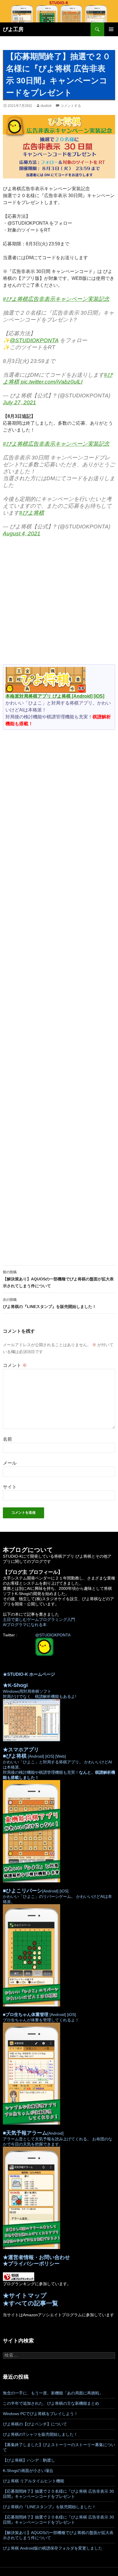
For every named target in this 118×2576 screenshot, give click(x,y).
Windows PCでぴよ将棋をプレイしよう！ (40, 2414)
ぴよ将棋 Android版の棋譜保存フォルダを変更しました (53, 2548)
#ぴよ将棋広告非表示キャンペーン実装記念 (56, 299)
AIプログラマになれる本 (25, 1625)
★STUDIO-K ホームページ (29, 1674)
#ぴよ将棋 (32, 513)
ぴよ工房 (13, 29)
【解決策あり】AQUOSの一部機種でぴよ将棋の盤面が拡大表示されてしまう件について (58, 1279)
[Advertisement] (59, 603)
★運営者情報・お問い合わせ (36, 2257)
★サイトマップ (25, 2295)
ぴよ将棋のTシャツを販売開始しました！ (40, 2434)
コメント (15, 1365)
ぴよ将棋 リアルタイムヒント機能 (34, 2481)
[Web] (60, 1756)
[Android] (82, 696)
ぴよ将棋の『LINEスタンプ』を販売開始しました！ (50, 1303)
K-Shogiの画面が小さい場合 (28, 2471)
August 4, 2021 (22, 533)
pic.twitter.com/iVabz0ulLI (52, 382)
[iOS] (99, 696)
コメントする (71, 106)
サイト (10, 1487)
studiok (46, 106)
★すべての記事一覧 (31, 2303)
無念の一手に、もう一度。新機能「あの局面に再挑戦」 (53, 2393)
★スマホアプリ (21, 1750)
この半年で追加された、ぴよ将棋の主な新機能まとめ (51, 2403)
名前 (7, 1439)
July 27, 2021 (19, 402)
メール (10, 1463)
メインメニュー (111, 29)
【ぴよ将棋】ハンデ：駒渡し (29, 2460)
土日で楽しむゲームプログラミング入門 (39, 1619)
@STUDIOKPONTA (34, 340)
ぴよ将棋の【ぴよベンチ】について (35, 2424)
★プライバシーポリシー (31, 2264)
